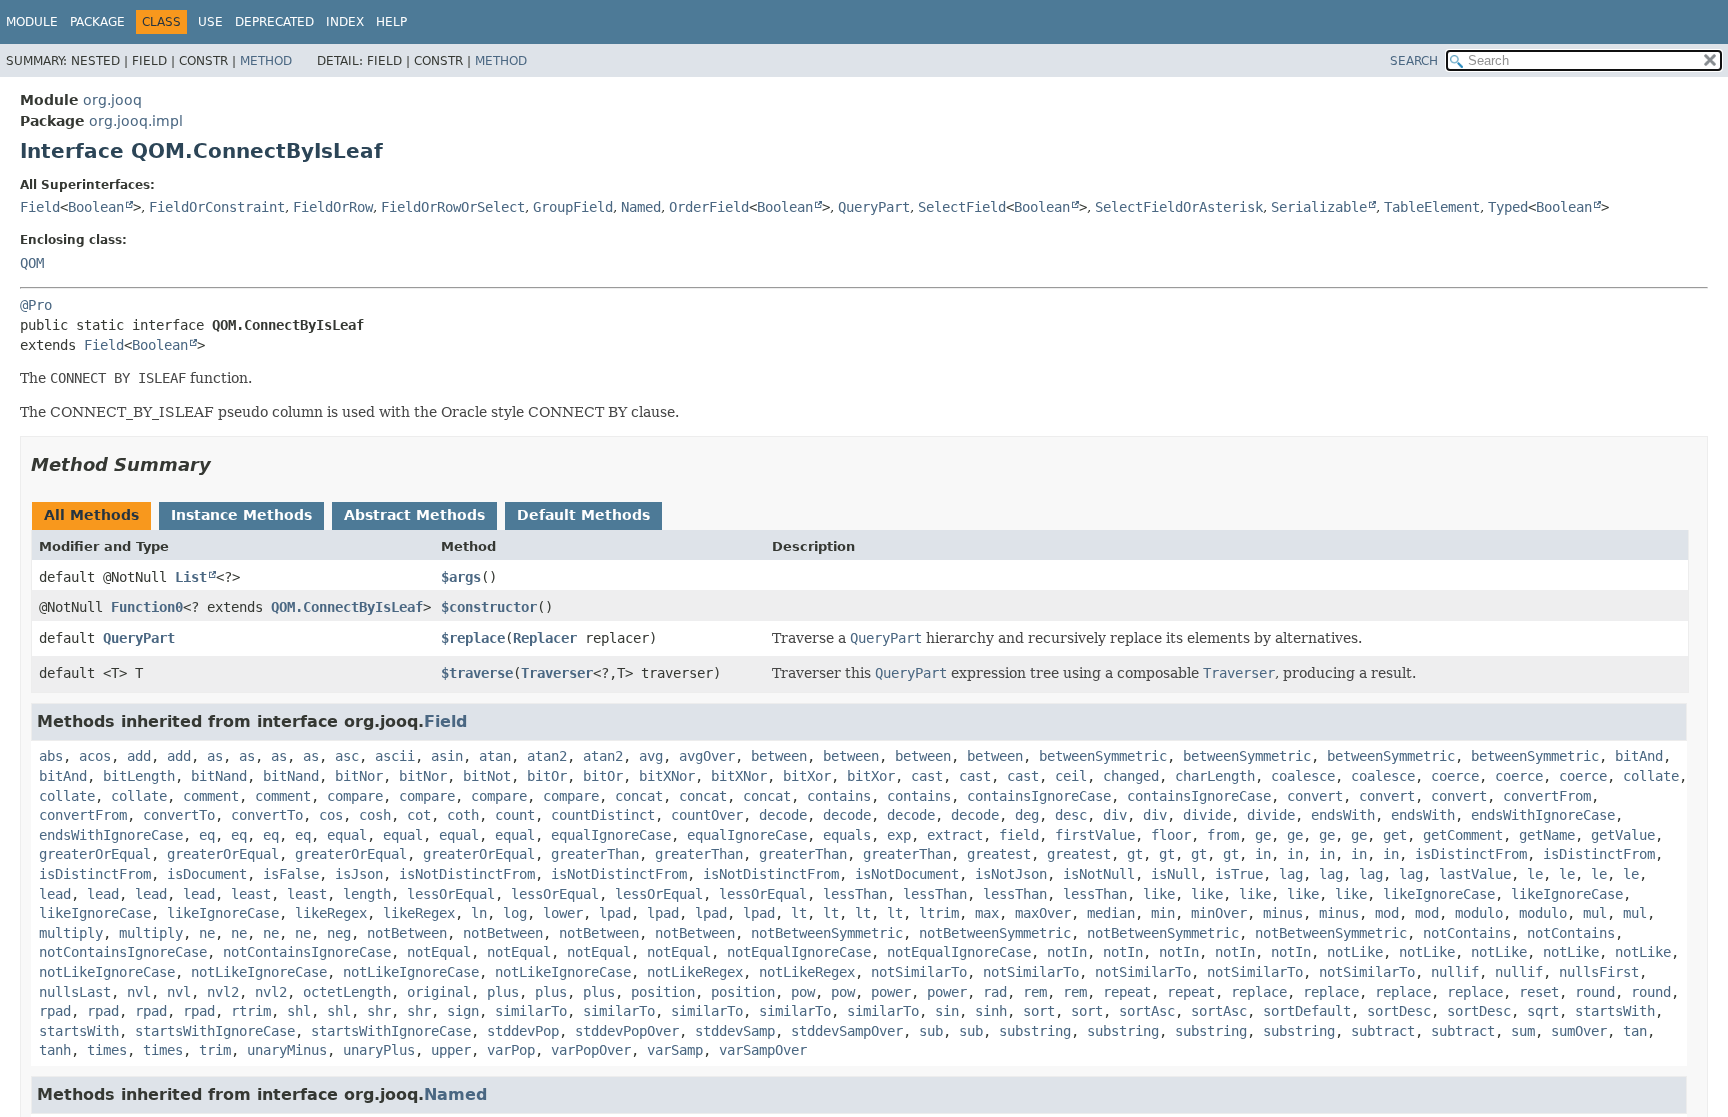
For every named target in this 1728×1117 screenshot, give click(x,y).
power (891, 992)
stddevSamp (735, 1031)
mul (1595, 913)
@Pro (36, 305)
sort (1039, 1011)
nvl (139, 992)
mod (1387, 913)
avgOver (707, 756)
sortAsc (1147, 1011)
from (1223, 835)
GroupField (573, 207)
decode (783, 815)
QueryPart (874, 207)
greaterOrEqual (95, 854)
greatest (999, 854)
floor (1171, 835)
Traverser (557, 673)
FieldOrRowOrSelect (453, 207)
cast (927, 776)
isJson (359, 874)
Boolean (96, 207)
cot (419, 815)
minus (1283, 913)
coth (463, 815)
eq (207, 835)
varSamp (675, 1050)
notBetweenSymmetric (827, 933)
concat (639, 796)
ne (207, 933)
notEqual (439, 952)
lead (55, 894)
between (779, 756)
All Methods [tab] (91, 515)
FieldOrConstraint (217, 207)
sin (947, 1011)
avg (651, 756)
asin (447, 756)
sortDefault (1307, 1011)
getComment (1463, 835)
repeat (1127, 992)
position (663, 992)
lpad (615, 913)
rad (995, 992)
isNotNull (1099, 874)
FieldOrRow (333, 207)
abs (51, 756)
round (1595, 992)
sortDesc (1399, 1011)
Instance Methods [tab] (241, 515)
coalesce (1303, 776)
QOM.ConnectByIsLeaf (347, 607)
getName (1547, 835)
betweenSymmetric (1103, 756)
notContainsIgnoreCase (123, 952)
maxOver (1043, 913)
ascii (395, 756)
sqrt (1543, 1011)
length (367, 894)
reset (1539, 992)
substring (1035, 1031)
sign (463, 1011)
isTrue (1239, 874)
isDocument (207, 874)
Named (641, 207)
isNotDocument (907, 874)
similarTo (531, 1011)
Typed (1508, 207)
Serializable (1319, 207)
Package (97, 22)
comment (211, 796)
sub (931, 1031)
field (1019, 835)
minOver (1219, 913)
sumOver (1579, 1031)
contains (839, 796)
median (1111, 913)
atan (495, 756)
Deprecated (274, 22)
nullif (1455, 972)
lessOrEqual (451, 894)
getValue (1623, 835)
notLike (1355, 952)
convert (1315, 796)
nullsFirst (1599, 972)
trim (215, 1050)
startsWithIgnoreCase (215, 1031)
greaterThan (595, 854)
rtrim (251, 1011)
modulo (1479, 913)
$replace (473, 638)
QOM (32, 263)
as (215, 756)
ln (479, 913)
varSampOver (763, 1050)
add (139, 756)
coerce (1455, 776)
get (1395, 835)
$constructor (489, 607)
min (1163, 913)
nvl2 (223, 992)
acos (95, 756)
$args (461, 577)
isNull (1175, 874)
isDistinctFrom (1471, 854)
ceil (1071, 776)
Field (40, 207)
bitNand (219, 776)
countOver (707, 815)
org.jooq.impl (136, 121)
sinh (991, 1011)
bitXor (807, 776)
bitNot (487, 776)
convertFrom (1547, 796)
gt (1135, 854)
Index (345, 22)
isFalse (291, 874)
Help (391, 22)
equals (847, 835)
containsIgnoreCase (1039, 796)
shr (379, 1011)
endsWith (1343, 815)
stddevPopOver (627, 1031)
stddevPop (523, 1031)
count (515, 815)
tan (1635, 1031)
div (1115, 815)
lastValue (1475, 874)
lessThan (855, 894)
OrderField (709, 207)
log (515, 913)
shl (299, 1011)
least (251, 894)
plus (503, 992)
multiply (71, 933)
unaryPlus (379, 1050)
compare (355, 796)
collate (1651, 776)
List (191, 577)
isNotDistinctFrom (467, 874)
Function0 (147, 607)
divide (1207, 815)
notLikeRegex (695, 972)
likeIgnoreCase (1439, 894)
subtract (1383, 1031)
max (987, 913)
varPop (511, 1050)
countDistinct (603, 815)
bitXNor (667, 776)
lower (563, 913)
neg (339, 933)
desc (1071, 815)
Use (210, 22)
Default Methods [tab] (583, 515)
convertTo (179, 815)
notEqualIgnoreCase (799, 952)
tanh (55, 1050)
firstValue (1095, 835)
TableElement (1432, 207)
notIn (1067, 952)
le (1535, 874)
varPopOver (591, 1050)
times (107, 1050)
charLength (1215, 776)
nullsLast (75, 992)
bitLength (139, 776)
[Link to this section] (225, 464)
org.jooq (112, 100)
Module (32, 22)
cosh (375, 815)
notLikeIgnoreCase (107, 972)
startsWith (1615, 1011)
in (1263, 854)
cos (331, 815)
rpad (55, 1011)
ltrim (939, 913)
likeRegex (331, 913)
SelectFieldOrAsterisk (1179, 207)
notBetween (407, 933)
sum (1523, 1031)
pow (803, 992)
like (1159, 894)
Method (266, 61)
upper (451, 1050)
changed (1131, 776)
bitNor (359, 776)
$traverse (477, 673)
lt (799, 913)
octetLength (347, 992)
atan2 (547, 756)
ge (1263, 835)
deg (1027, 815)
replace (1259, 992)
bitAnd (1639, 756)
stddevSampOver (847, 1031)
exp (899, 835)
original (439, 992)
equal (347, 835)
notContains (1467, 933)
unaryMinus (287, 1050)
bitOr (547, 776)
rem (1035, 992)
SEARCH (1414, 61)
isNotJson (1011, 874)
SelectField (962, 207)
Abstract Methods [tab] (414, 515)
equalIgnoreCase (611, 835)
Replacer (545, 638)
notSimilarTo (919, 972)
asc (347, 756)
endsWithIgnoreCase (1543, 815)
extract (955, 835)
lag (1291, 874)
